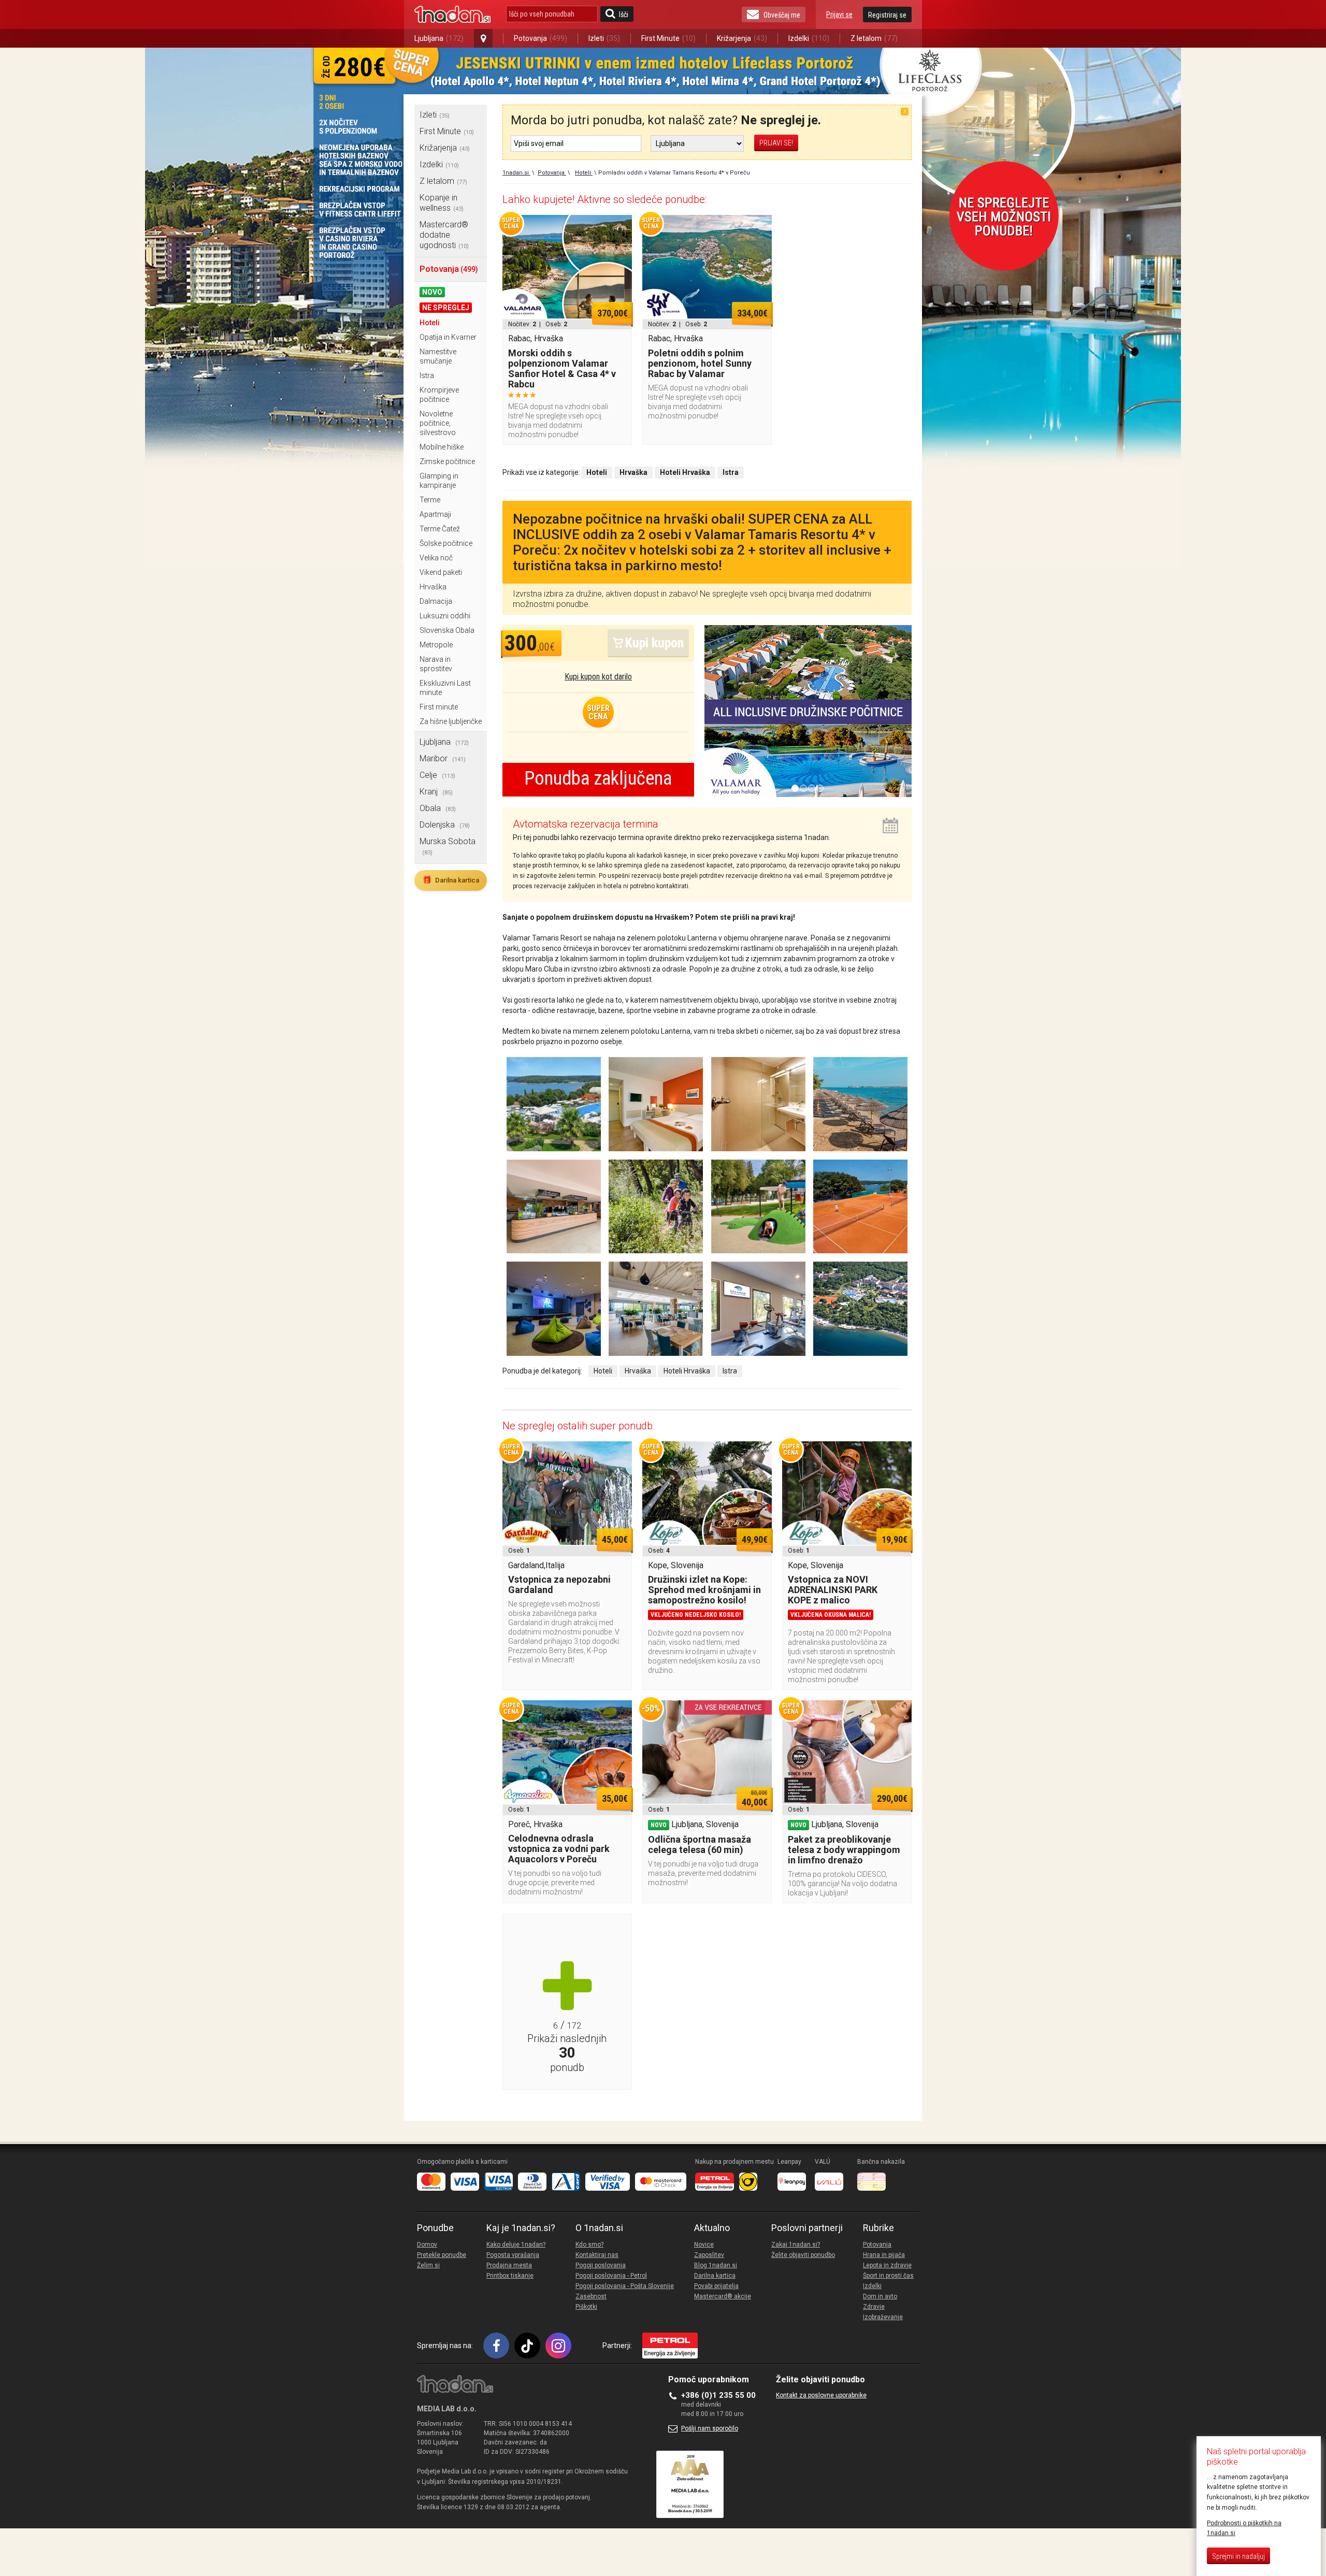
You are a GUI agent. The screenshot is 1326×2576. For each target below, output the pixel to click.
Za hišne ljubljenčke (451, 721)
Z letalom (874, 38)
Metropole (436, 645)
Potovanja (541, 38)
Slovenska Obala (447, 630)
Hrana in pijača (884, 2255)
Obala (438, 808)
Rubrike (878, 2228)
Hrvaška (433, 587)
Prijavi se (839, 15)
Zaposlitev (709, 2255)
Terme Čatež (440, 529)
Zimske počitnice (447, 461)
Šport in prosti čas (888, 2276)
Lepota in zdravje (887, 2265)
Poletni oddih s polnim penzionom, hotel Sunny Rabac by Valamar (700, 363)
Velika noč (436, 558)
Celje (437, 775)
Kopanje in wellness (442, 203)
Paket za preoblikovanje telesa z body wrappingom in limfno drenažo (844, 1850)
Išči (624, 15)
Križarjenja (742, 38)
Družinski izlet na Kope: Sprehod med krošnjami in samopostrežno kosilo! (704, 1590)
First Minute (668, 38)
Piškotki (586, 2307)
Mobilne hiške (442, 447)
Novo (432, 292)
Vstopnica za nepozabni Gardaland (559, 1584)
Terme (430, 500)
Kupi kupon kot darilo (598, 677)
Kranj (436, 792)
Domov (427, 2245)
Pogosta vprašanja (513, 2255)
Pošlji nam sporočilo (710, 2428)
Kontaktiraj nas (597, 2255)
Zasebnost (591, 2296)
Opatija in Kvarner (448, 337)
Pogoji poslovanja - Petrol (611, 2276)
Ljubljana (439, 38)
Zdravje (874, 2307)
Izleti (604, 38)
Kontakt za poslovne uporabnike (821, 2395)
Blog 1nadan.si (716, 2265)
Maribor (443, 758)
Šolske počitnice (446, 543)
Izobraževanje (883, 2317)
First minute (439, 707)
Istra (427, 375)
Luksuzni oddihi (445, 616)
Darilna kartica (451, 880)
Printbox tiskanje (510, 2276)
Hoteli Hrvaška (687, 1371)
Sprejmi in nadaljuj (1238, 2556)
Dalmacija (436, 601)
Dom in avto (880, 2296)
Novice (704, 2245)
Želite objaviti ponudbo (803, 2255)
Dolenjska (445, 825)
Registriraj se (887, 15)
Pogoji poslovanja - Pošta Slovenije (625, 2286)
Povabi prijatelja (716, 2286)
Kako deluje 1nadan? (516, 2245)
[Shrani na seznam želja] (619, 228)
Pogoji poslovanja (601, 2265)
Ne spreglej (446, 308)
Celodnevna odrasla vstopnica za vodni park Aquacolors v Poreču (559, 1849)
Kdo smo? (589, 2245)
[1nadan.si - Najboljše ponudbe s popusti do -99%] (452, 15)
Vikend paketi (441, 572)
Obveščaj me (782, 15)
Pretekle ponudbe (442, 2255)
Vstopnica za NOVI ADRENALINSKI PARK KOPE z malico (833, 1590)
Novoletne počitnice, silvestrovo (438, 423)
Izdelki (809, 38)
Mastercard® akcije (723, 2296)
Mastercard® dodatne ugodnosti (444, 235)
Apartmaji (435, 514)
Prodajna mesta (509, 2265)
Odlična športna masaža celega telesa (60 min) (700, 1844)
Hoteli (430, 323)
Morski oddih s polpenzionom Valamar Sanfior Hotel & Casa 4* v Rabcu (562, 368)
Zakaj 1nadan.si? (796, 2245)
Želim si (428, 2265)
